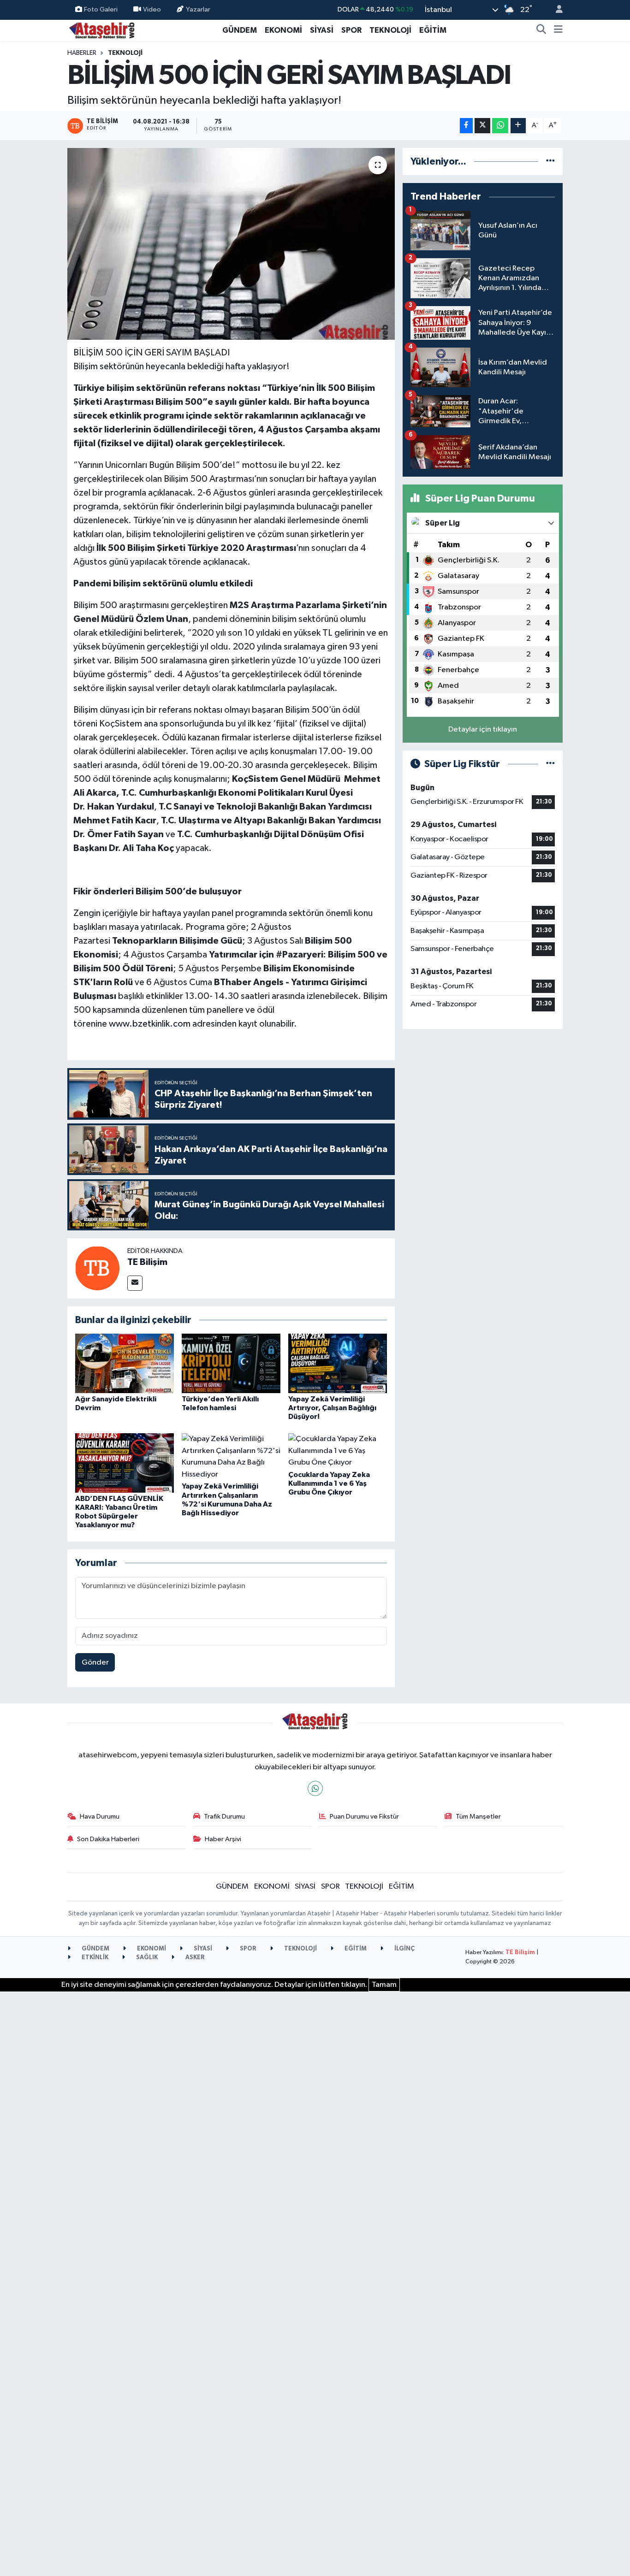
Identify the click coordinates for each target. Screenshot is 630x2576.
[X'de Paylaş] (482, 126)
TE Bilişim (147, 1262)
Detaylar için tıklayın (483, 730)
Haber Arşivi (223, 1839)
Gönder (95, 1663)
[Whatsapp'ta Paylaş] (500, 126)
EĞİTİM (433, 30)
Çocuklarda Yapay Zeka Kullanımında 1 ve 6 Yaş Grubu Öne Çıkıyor (329, 1483)
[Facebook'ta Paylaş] (466, 126)
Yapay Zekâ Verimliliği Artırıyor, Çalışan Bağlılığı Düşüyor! (332, 1408)
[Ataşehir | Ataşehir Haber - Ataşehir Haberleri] (102, 30)
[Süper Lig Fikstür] (550, 764)
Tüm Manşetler (478, 1817)
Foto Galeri (101, 9)
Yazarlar (198, 9)
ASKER (194, 1958)
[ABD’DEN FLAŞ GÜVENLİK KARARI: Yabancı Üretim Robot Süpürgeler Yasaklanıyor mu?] (125, 1462)
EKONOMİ (283, 30)
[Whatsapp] (315, 1788)
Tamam (384, 1985)
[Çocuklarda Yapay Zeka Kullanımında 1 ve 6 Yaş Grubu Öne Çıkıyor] (338, 1450)
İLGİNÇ (404, 1949)
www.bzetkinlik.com (150, 1024)
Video (152, 9)
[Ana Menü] (558, 30)
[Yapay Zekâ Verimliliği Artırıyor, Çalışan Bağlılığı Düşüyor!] (338, 1363)
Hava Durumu (100, 1817)
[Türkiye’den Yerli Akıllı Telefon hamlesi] (231, 1363)
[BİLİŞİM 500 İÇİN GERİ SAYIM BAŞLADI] (231, 244)
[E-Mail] (135, 1283)
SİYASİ (322, 30)
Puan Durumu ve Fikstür (364, 1817)
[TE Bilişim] (97, 1268)
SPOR (351, 30)
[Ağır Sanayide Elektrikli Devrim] (125, 1363)
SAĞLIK (146, 1958)
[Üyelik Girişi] (555, 10)
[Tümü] (550, 162)
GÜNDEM (240, 30)
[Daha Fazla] (518, 126)
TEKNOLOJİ (390, 30)
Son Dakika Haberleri (108, 1839)
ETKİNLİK (94, 1958)
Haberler (82, 53)
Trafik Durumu (224, 1817)
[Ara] (541, 30)
